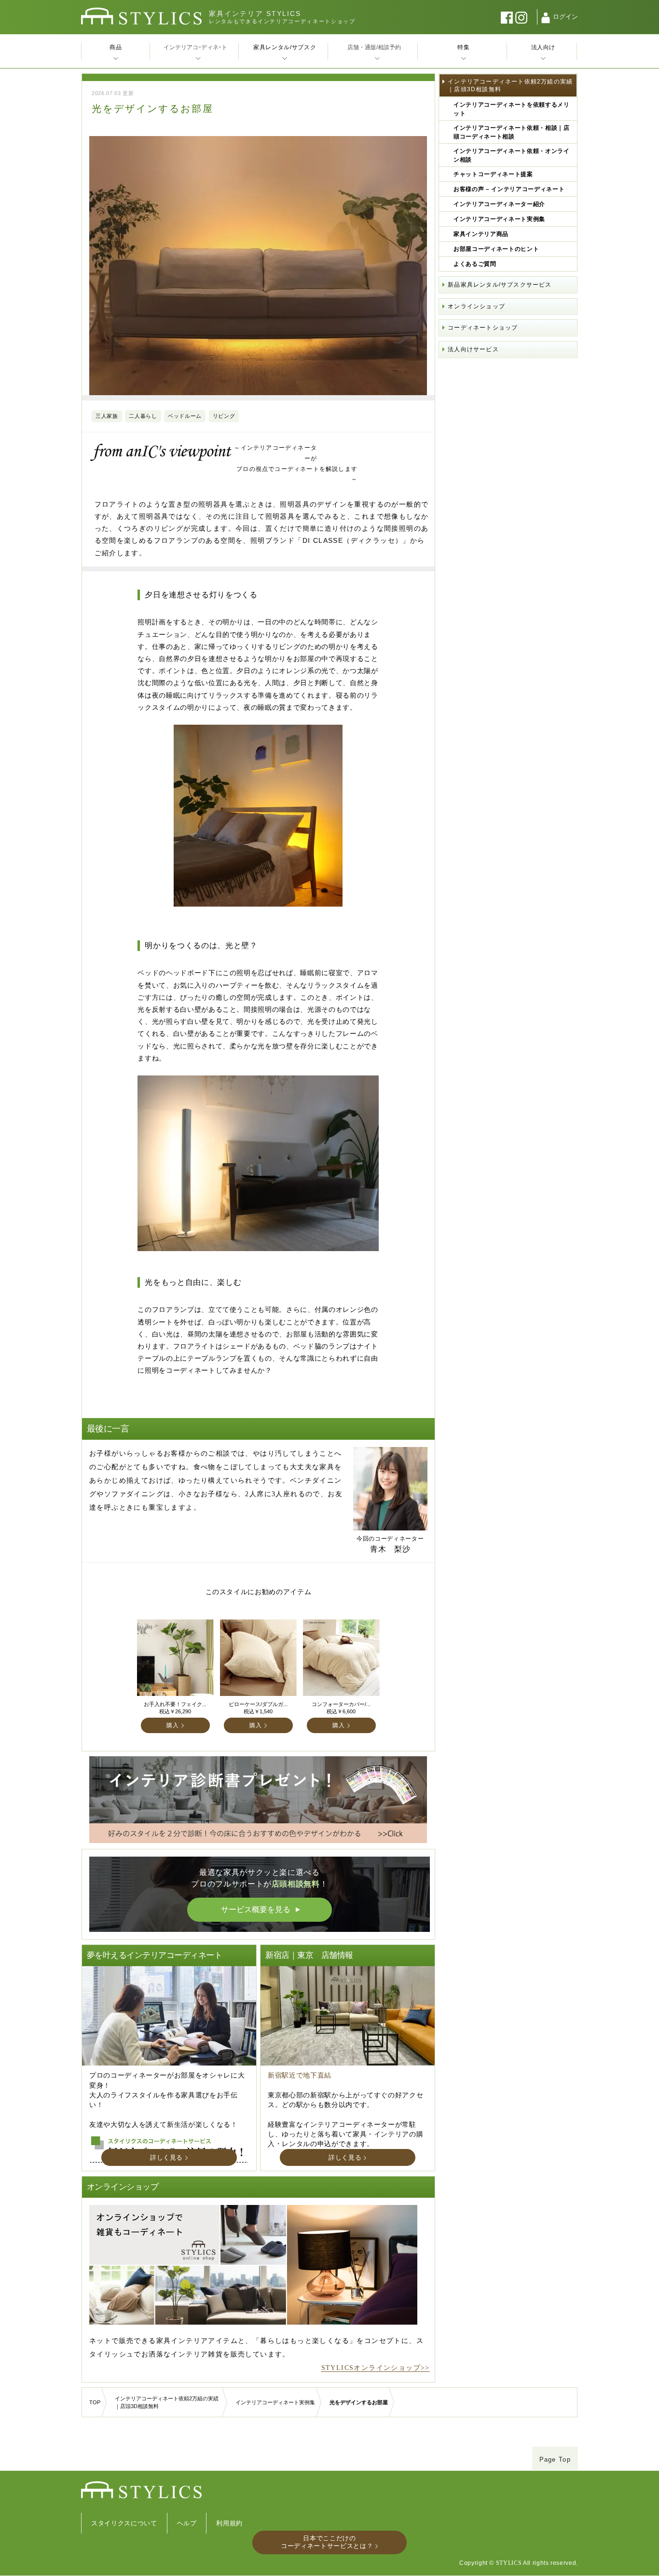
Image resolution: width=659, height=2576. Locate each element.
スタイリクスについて (124, 2523)
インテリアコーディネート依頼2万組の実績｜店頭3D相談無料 (510, 85)
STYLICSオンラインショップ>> (376, 2368)
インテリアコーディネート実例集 (499, 219)
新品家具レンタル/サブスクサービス (500, 285)
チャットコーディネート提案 (493, 174)
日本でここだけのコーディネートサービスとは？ (327, 2542)
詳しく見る (166, 2157)
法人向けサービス (473, 349)
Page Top (555, 2459)
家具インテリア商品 (481, 234)
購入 (172, 1725)
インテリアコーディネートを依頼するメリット (511, 109)
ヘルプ (187, 2523)
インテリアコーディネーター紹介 (499, 204)
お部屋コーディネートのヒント (496, 249)
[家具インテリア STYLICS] (141, 16)
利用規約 (229, 2523)
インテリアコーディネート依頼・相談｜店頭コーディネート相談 (511, 132)
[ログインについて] (546, 18)
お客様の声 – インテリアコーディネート (509, 189)
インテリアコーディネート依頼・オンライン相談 (511, 155)
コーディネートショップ (483, 328)
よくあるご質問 (475, 264)
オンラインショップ (476, 306)
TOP (95, 2402)
